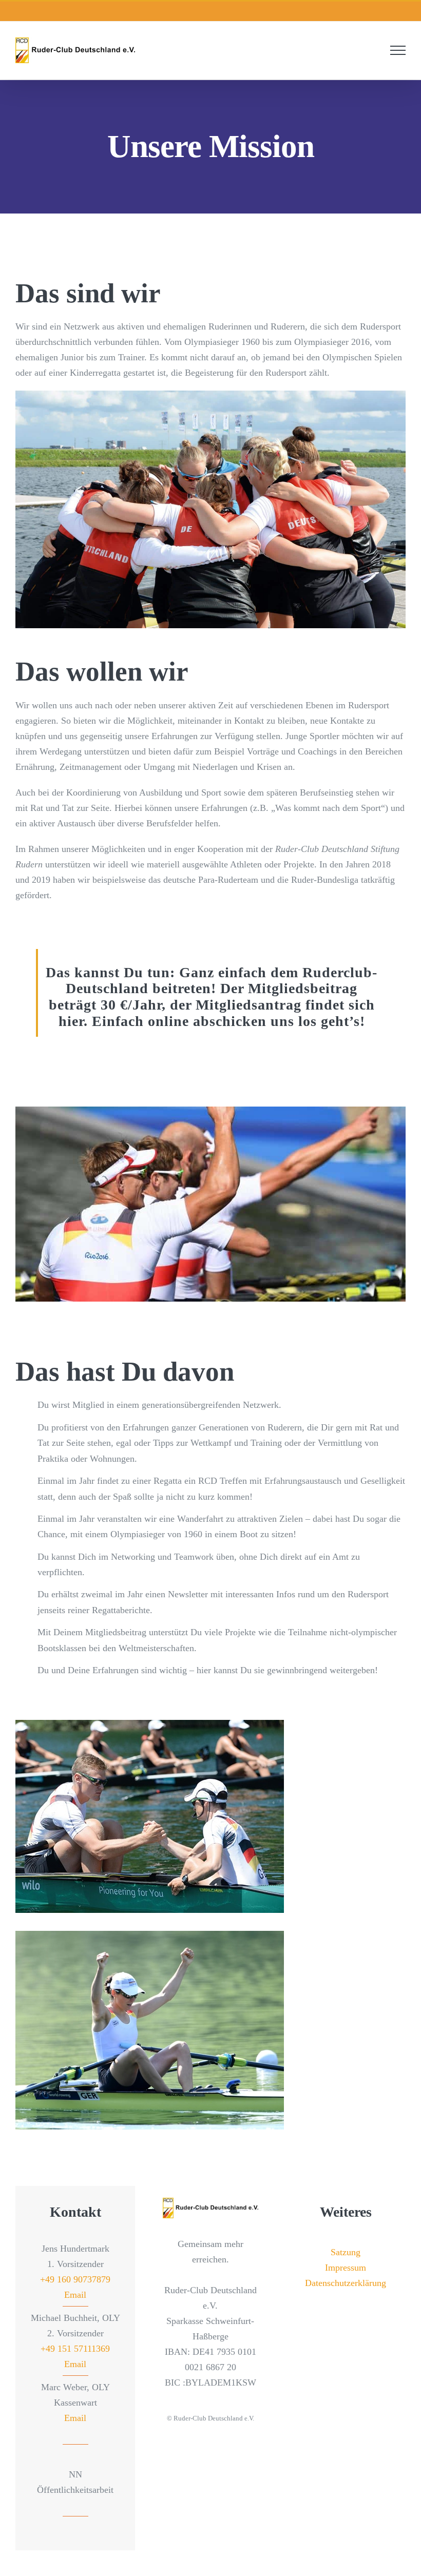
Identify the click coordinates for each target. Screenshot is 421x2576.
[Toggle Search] (373, 50)
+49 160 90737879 (75, 2279)
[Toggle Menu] (398, 50)
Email (75, 2294)
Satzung (346, 2252)
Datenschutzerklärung (346, 2282)
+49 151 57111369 (75, 2348)
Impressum (346, 2267)
